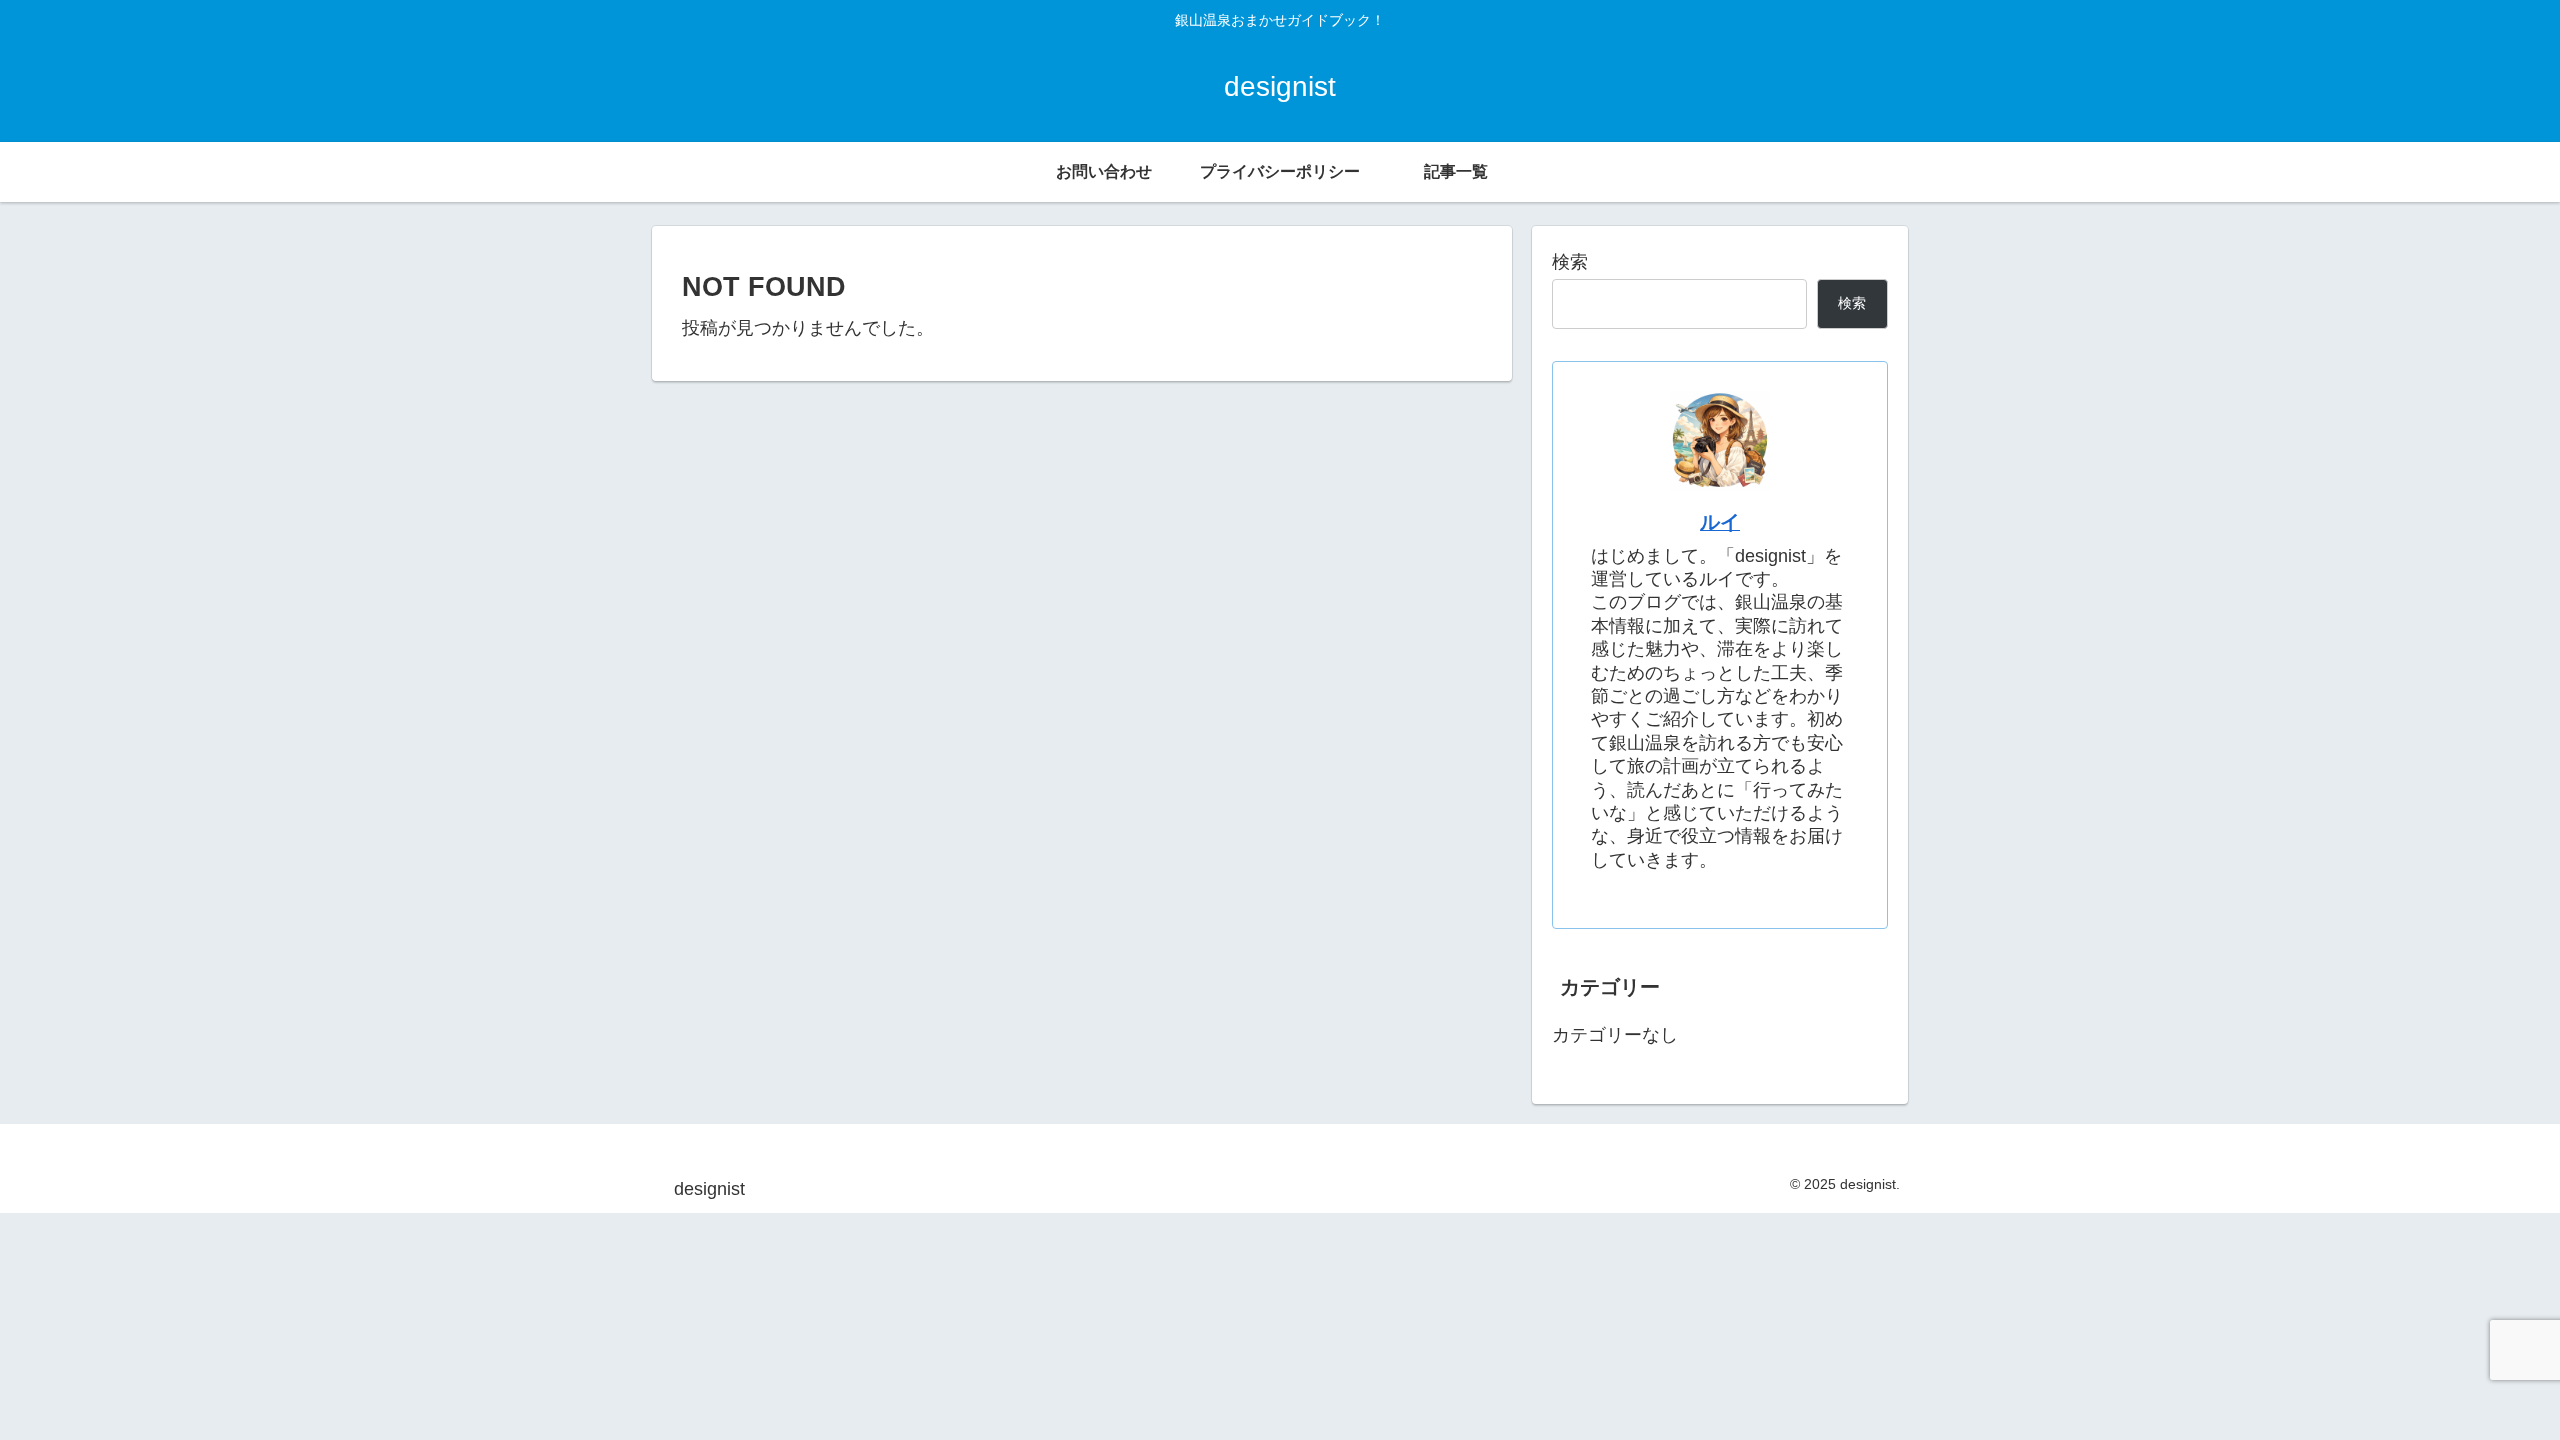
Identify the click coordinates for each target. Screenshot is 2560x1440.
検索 (1570, 262)
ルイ (1720, 522)
